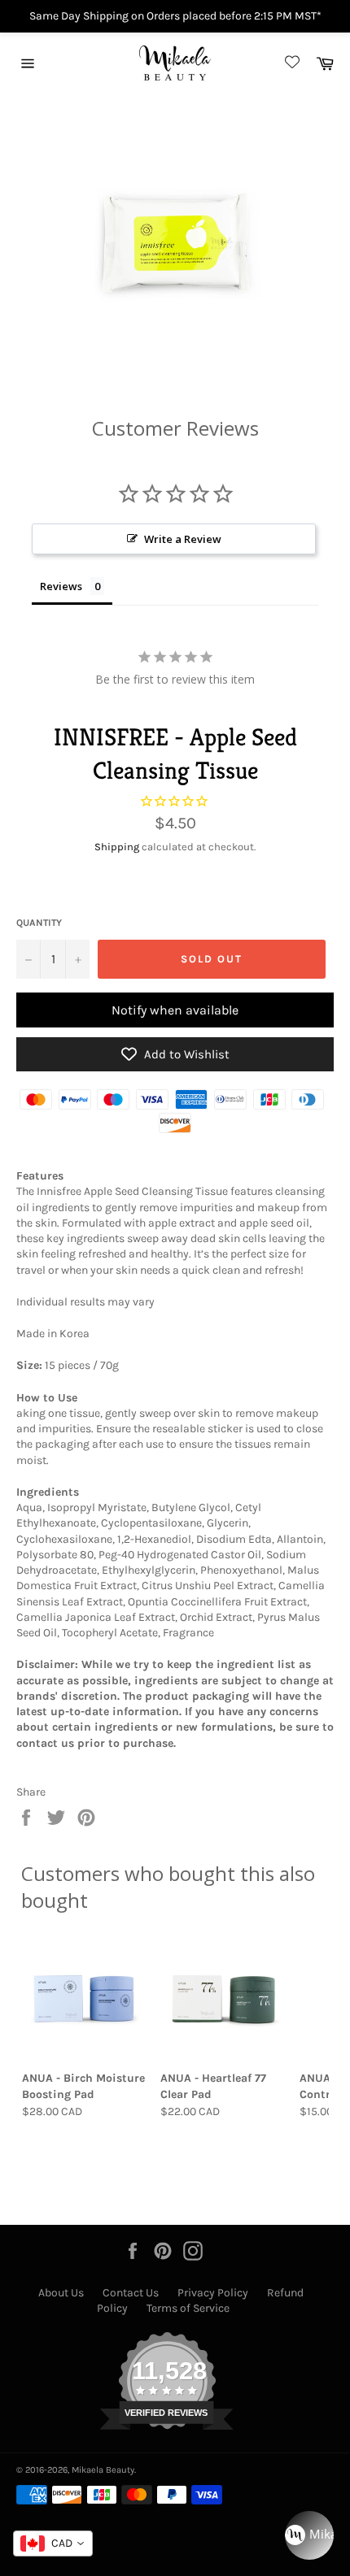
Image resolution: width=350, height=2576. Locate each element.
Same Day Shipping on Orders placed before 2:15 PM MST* (175, 16)
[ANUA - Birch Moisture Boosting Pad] (85, 1999)
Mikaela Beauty (103, 2470)
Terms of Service (188, 2308)
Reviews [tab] (61, 586)
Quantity (39, 923)
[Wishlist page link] (290, 63)
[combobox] (53, 2543)
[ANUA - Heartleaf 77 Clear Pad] (223, 1999)
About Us (61, 2293)
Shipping (117, 847)
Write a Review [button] (183, 539)
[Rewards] (309, 2535)
